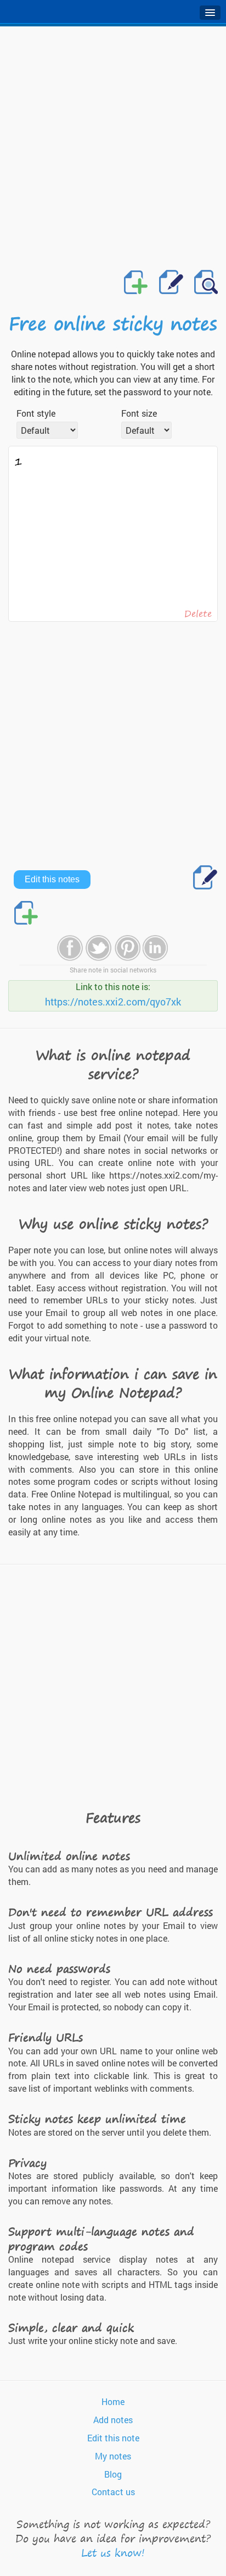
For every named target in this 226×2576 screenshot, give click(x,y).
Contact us (113, 2492)
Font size (139, 413)
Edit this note (113, 2438)
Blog (113, 2474)
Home (113, 2401)
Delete (198, 613)
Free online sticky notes (113, 323)
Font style (36, 413)
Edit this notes (52, 879)
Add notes (113, 2420)
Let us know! (113, 2553)
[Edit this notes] (171, 283)
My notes (113, 2456)
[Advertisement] (113, 145)
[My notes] (205, 283)
